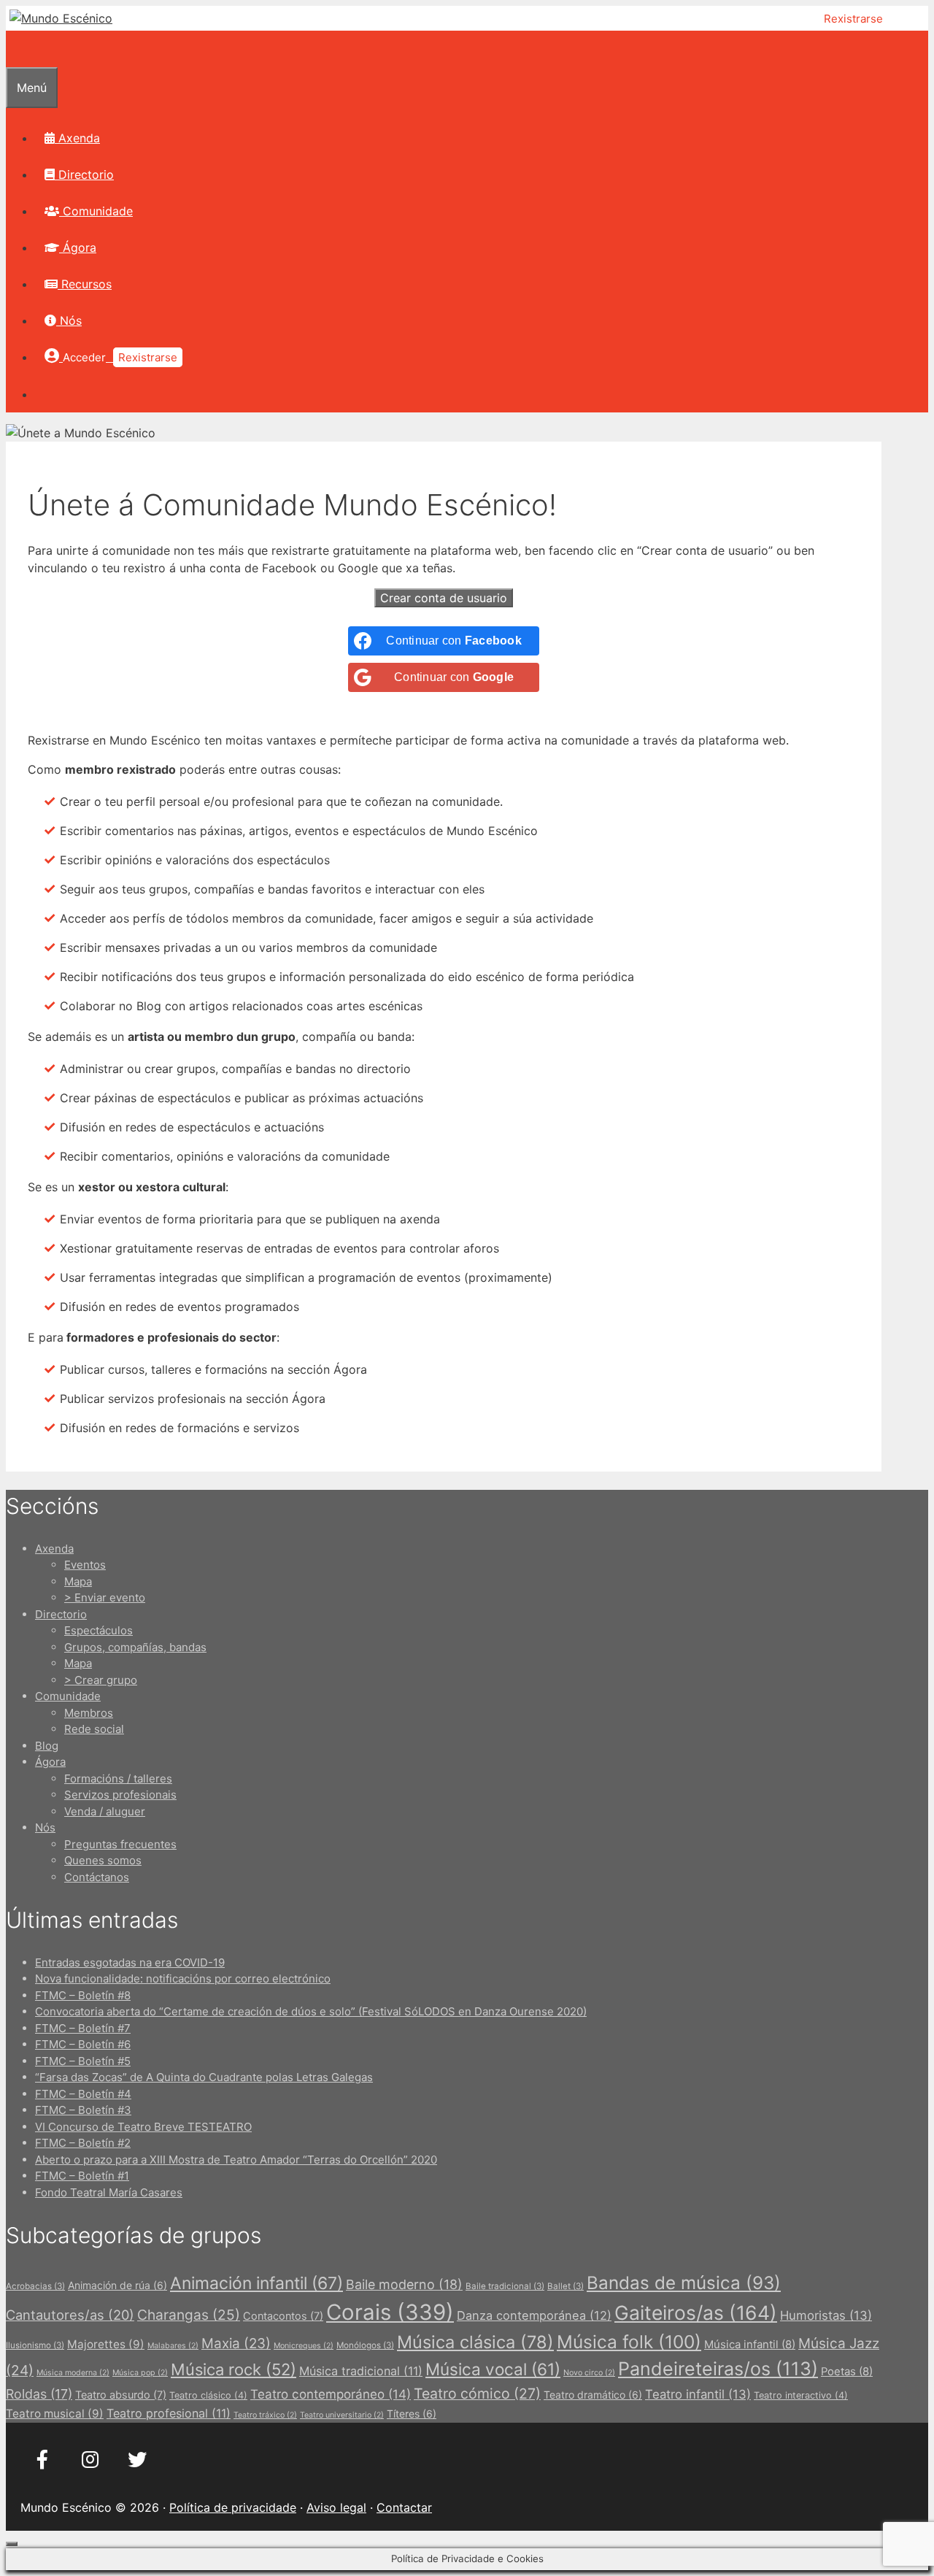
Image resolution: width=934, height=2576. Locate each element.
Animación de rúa (117, 2285)
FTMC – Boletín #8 (83, 1995)
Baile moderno (404, 2284)
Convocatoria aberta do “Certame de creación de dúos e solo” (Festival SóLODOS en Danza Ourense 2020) (311, 2011)
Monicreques (304, 2346)
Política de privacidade (233, 2507)
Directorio (84, 174)
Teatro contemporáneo (331, 2394)
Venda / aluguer (105, 1811)
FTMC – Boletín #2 (83, 2143)
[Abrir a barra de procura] (15, 49)
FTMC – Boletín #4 (83, 2094)
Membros (89, 1713)
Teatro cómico (477, 2394)
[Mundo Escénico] (61, 18)
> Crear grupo (101, 1680)
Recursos (85, 284)
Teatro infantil (698, 2394)
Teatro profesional (169, 2413)
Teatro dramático (593, 2395)
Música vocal (493, 2369)
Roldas (39, 2394)
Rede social (94, 1729)
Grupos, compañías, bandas (135, 1647)
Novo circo (589, 2373)
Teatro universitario (342, 2415)
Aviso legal (336, 2507)
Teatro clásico (208, 2395)
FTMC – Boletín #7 (83, 2028)
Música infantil (750, 2345)
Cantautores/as (70, 2315)
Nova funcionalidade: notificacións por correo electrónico (183, 1979)
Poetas (847, 2372)
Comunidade (96, 211)
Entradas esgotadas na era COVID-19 (130, 1962)
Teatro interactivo (801, 2395)
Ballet (566, 2286)
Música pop (140, 2373)
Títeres (412, 2414)
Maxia (236, 2344)
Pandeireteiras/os (718, 2369)
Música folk (629, 2342)
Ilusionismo (35, 2345)
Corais (390, 2312)
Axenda (77, 138)
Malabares (173, 2346)
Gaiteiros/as (696, 2312)
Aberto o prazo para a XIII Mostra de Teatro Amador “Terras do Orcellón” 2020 (236, 2160)
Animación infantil (256, 2283)
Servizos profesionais (120, 1795)
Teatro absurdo (121, 2395)
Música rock (233, 2369)
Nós (69, 320)
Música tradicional (361, 2371)
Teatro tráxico (265, 2415)
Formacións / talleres (118, 1779)
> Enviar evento (105, 1597)
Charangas (189, 2315)
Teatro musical (55, 2414)
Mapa (78, 1581)
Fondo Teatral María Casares (109, 2192)
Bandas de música (684, 2283)
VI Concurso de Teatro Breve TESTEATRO (143, 2127)
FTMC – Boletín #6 (83, 2044)
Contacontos (283, 2316)
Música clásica (475, 2342)
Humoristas (826, 2315)
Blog (47, 1746)
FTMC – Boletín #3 (83, 2110)
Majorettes (106, 2344)
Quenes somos (103, 1860)
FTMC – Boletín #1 (82, 2176)
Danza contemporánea (534, 2315)
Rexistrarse (853, 19)
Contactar (404, 2507)
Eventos (85, 1565)
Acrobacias (35, 2286)
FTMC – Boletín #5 (83, 2061)
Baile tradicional (505, 2286)
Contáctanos (97, 1877)
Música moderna (73, 2373)
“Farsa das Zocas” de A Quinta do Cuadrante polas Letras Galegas (204, 2077)
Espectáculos (99, 1630)
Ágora (78, 247)
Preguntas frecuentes (120, 1844)
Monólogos (365, 2345)
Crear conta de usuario (444, 598)
